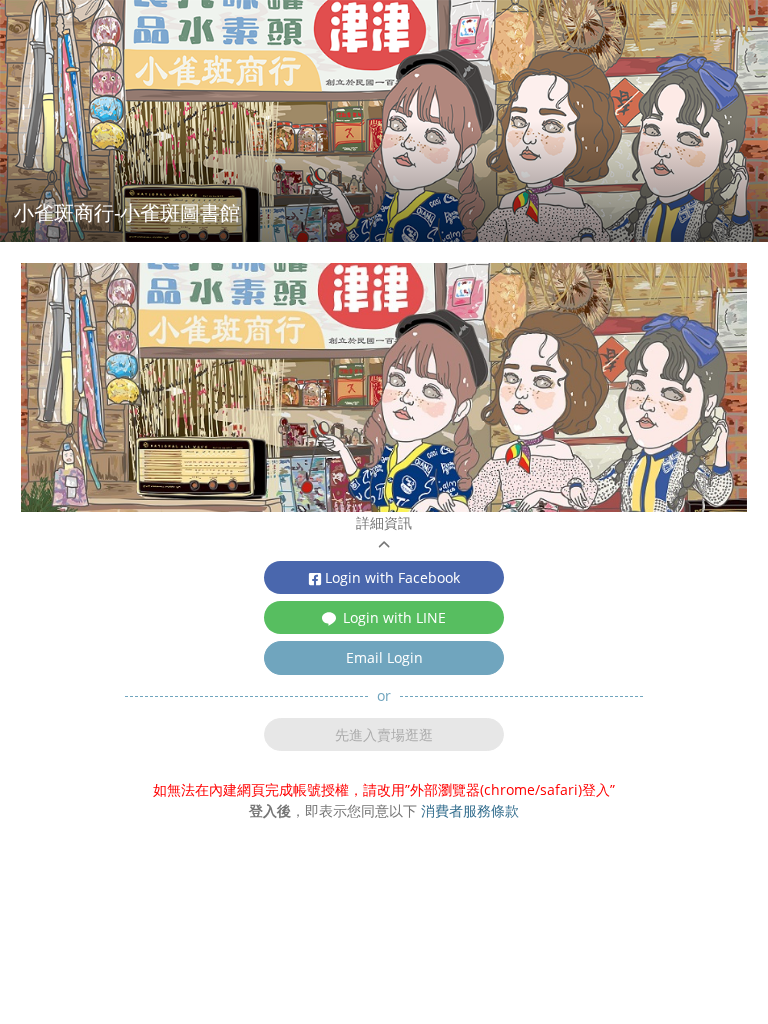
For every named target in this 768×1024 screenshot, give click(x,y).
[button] (384, 533)
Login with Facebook (392, 577)
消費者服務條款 (470, 810)
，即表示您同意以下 (384, 810)
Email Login (384, 657)
